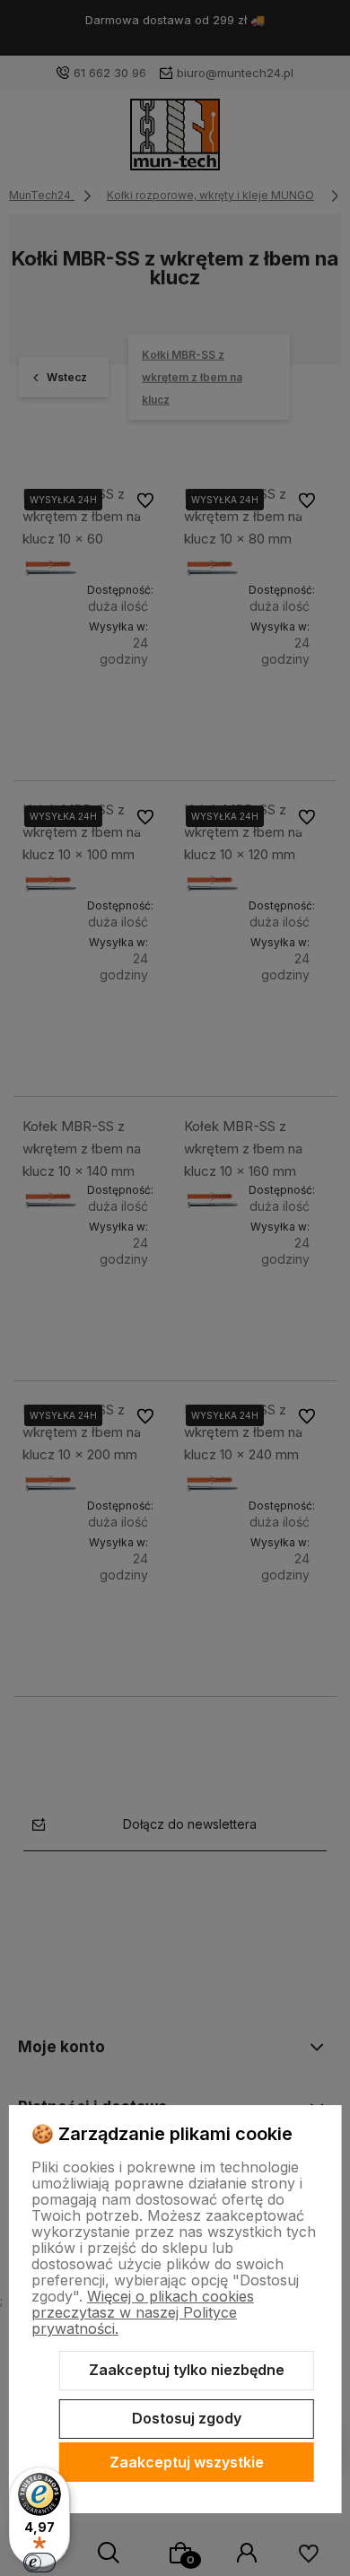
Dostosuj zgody (187, 2418)
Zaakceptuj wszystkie (187, 2462)
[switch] (39, 2563)
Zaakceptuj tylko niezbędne (187, 2370)
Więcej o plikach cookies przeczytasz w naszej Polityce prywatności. (143, 2312)
